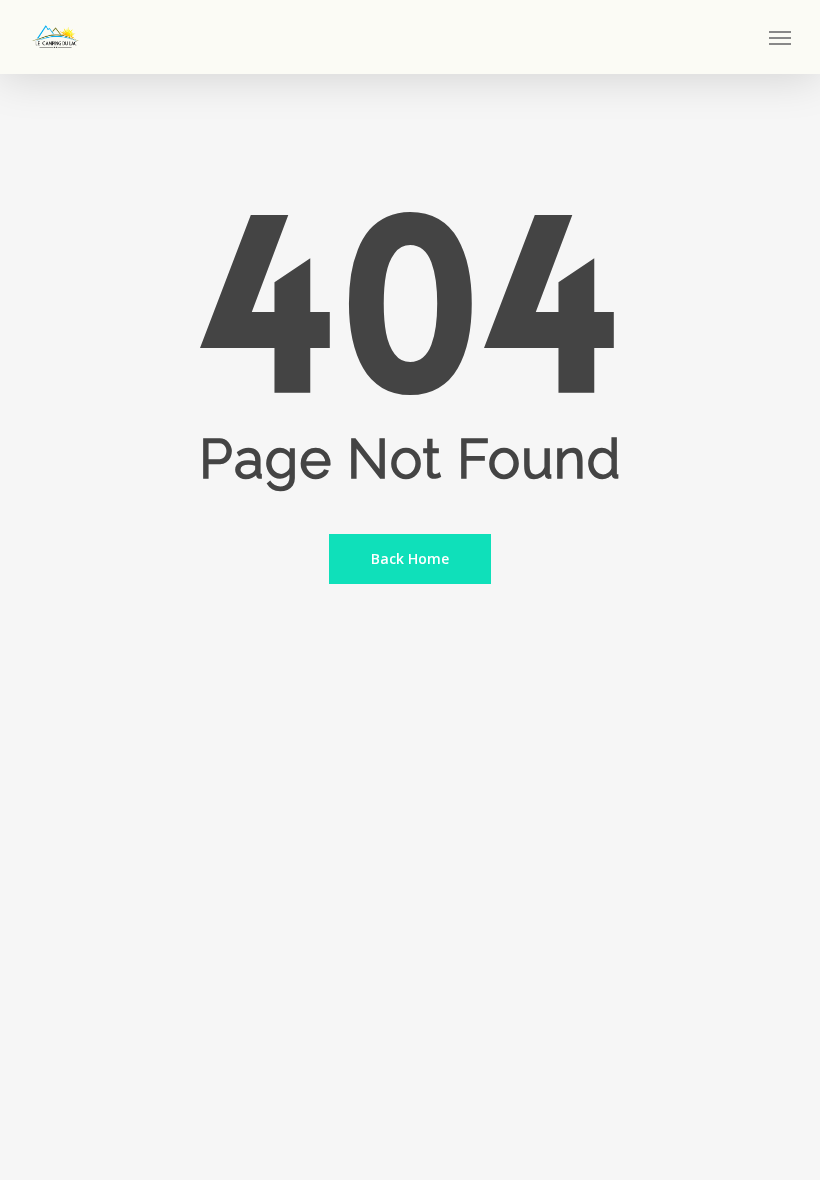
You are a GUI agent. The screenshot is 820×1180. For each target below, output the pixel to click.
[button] (780, 37)
